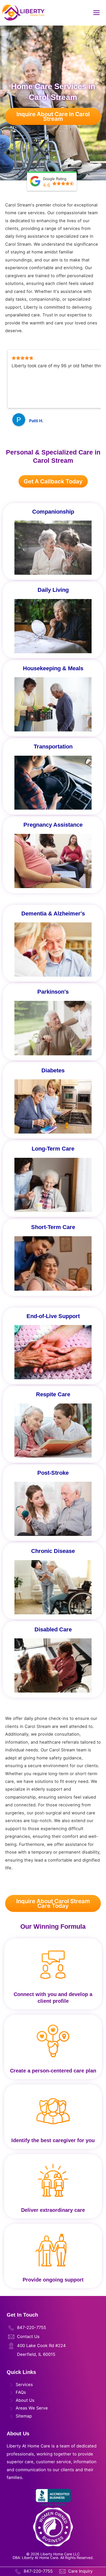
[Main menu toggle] (96, 13)
